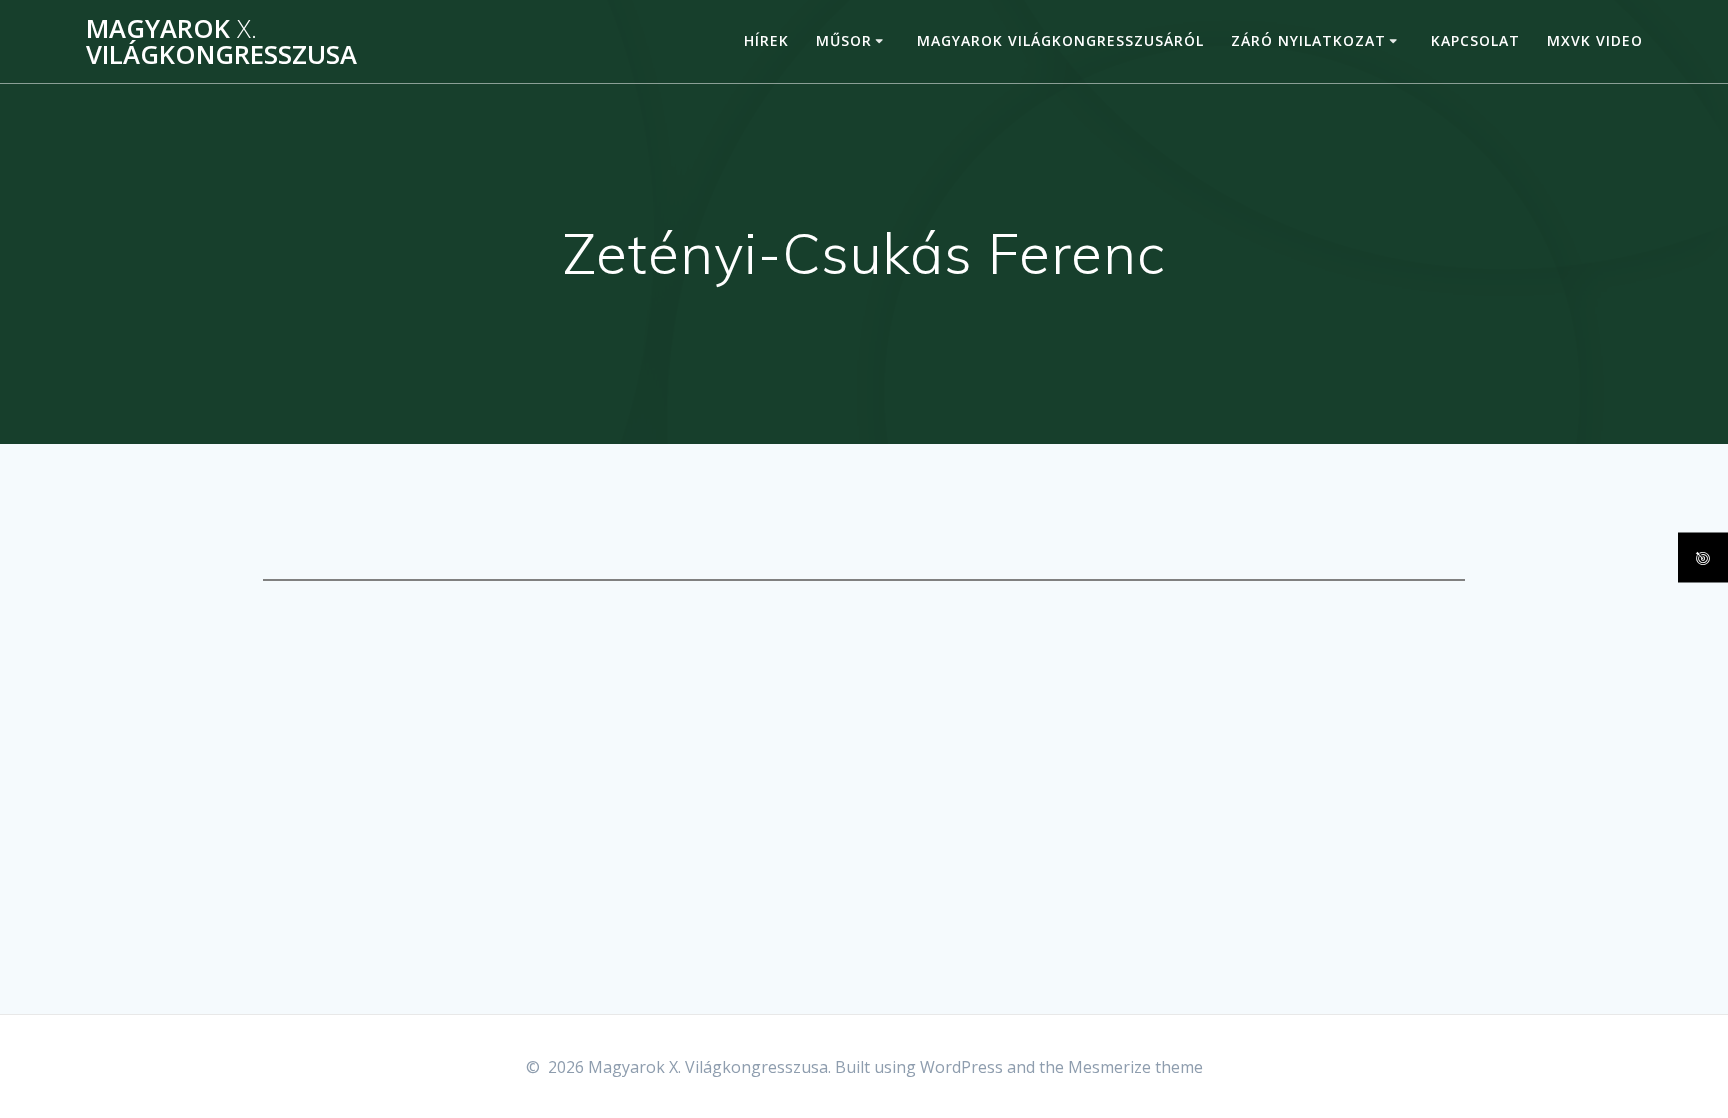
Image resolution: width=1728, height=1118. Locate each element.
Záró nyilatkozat (1308, 40)
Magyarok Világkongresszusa (221, 41)
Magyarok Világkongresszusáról (1060, 40)
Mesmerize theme (1135, 1067)
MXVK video (1595, 40)
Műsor (844, 40)
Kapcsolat (1475, 40)
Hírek (766, 40)
